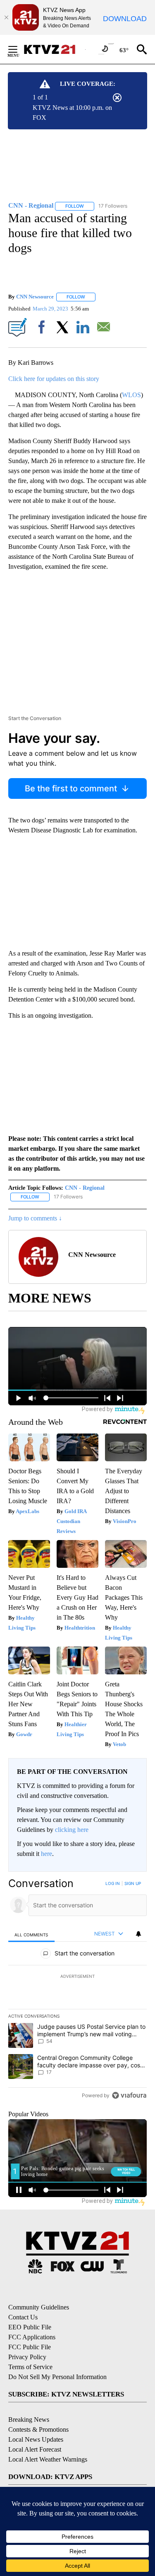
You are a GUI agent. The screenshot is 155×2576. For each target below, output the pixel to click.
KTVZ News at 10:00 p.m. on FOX (72, 113)
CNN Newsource (35, 297)
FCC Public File (30, 2347)
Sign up (133, 1883)
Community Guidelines (39, 2307)
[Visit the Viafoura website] (129, 2095)
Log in (113, 1883)
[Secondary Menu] (19, 49)
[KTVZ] (54, 49)
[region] (77, 1991)
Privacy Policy (27, 2357)
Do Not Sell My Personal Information (57, 2377)
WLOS (131, 395)
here (46, 1854)
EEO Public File (30, 2327)
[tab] (31, 1934)
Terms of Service (30, 2367)
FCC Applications (32, 2337)
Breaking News (29, 2420)
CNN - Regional (85, 1188)
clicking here (72, 1830)
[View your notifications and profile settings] (138, 1934)
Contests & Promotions (38, 2429)
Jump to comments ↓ (35, 1218)
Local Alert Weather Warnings (48, 2459)
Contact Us (23, 2317)
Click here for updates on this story (54, 379)
